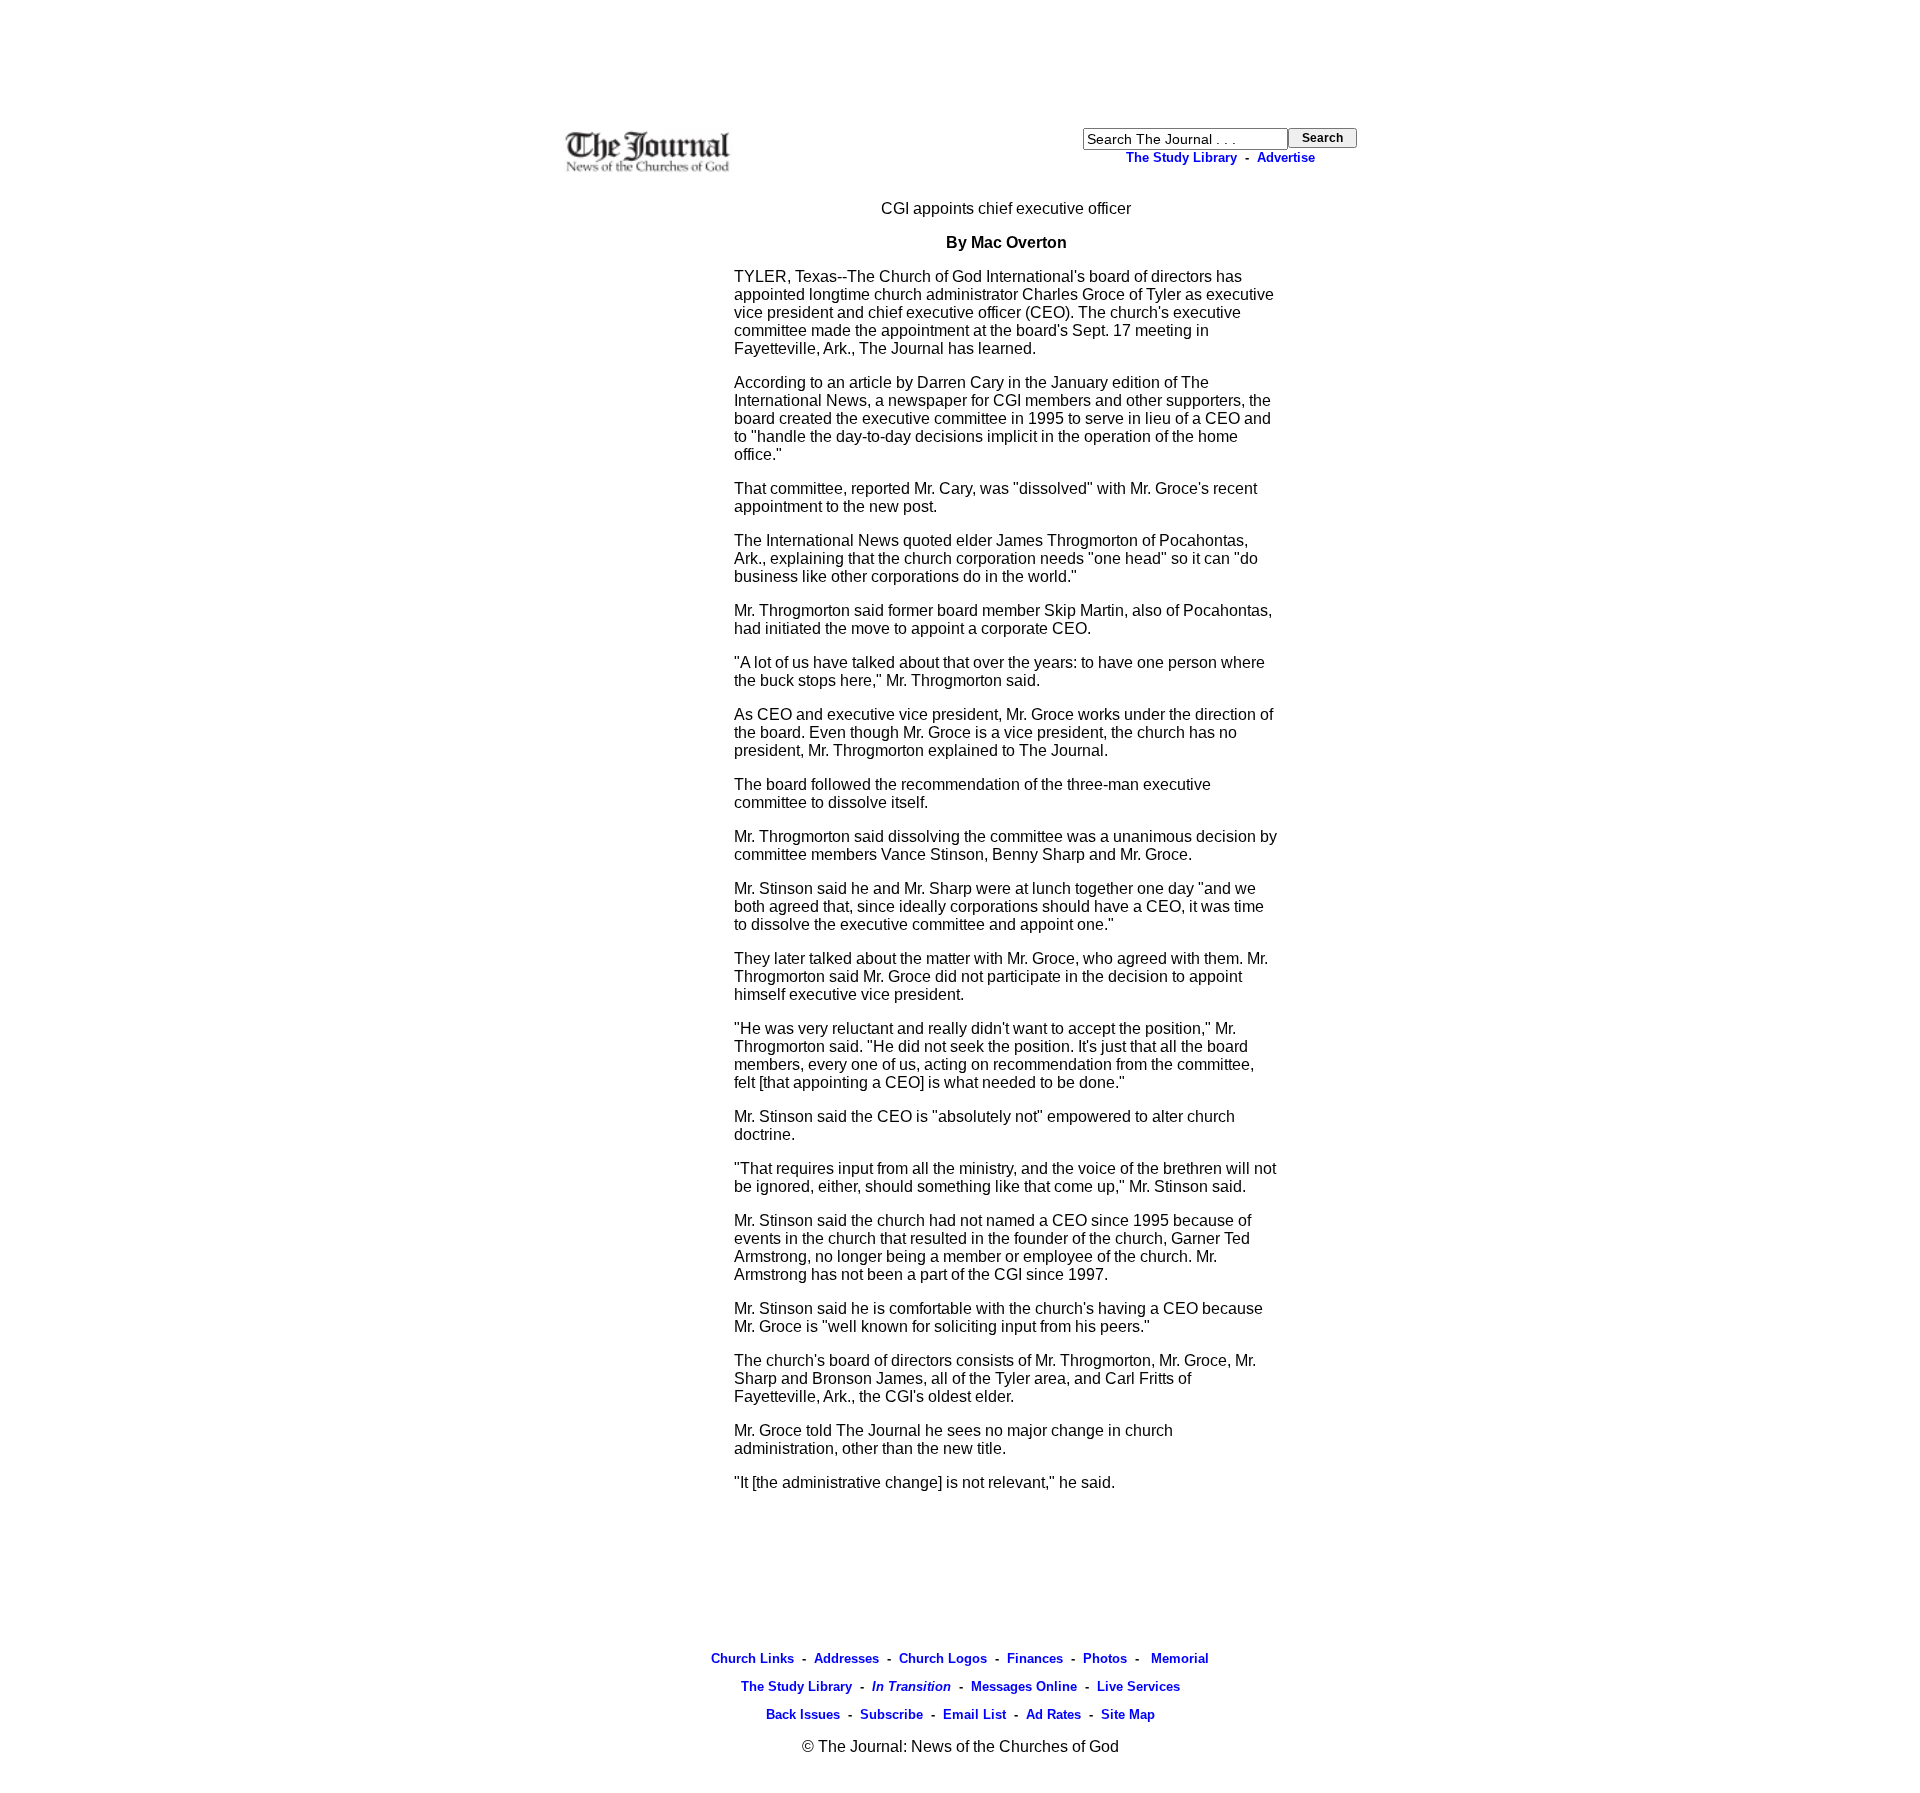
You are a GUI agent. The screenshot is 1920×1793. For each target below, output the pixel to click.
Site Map (1128, 1714)
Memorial (1178, 1658)
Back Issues (803, 1714)
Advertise (1286, 157)
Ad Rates (1053, 1714)
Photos (1105, 1658)
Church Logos (943, 1658)
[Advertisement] (960, 64)
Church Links (752, 1658)
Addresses (846, 1658)
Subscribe (891, 1714)
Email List (974, 1714)
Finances (1035, 1658)
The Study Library (1181, 157)
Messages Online (1024, 1686)
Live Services (1138, 1686)
